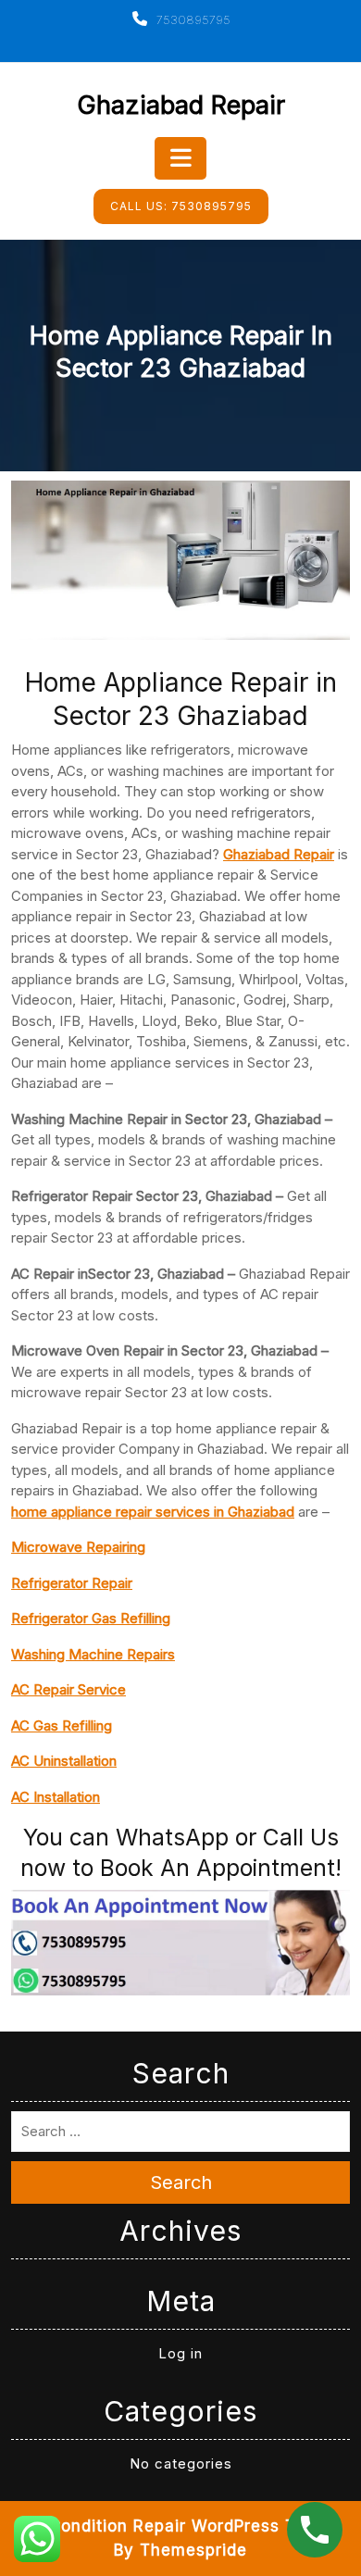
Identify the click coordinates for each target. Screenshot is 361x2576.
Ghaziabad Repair (181, 105)
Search (181, 2182)
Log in (180, 2353)
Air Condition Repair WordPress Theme (181, 2526)
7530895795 (192, 19)
